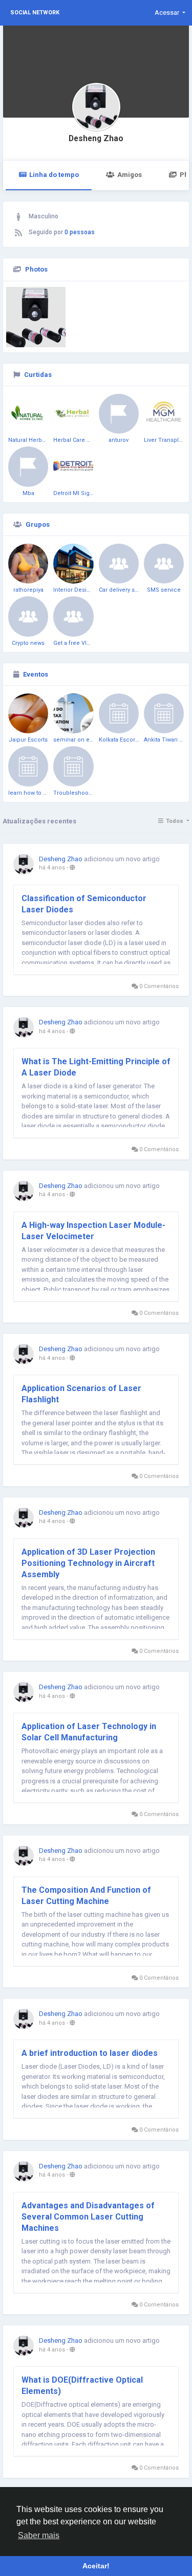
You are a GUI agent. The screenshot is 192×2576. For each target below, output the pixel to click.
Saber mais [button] (39, 2535)
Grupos (38, 524)
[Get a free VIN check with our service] (73, 616)
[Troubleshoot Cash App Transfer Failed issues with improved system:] (73, 766)
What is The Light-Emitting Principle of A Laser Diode (96, 1067)
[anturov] (119, 414)
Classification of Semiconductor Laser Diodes (84, 904)
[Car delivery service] (119, 564)
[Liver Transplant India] (164, 414)
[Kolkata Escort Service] (119, 713)
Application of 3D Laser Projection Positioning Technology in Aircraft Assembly (88, 1563)
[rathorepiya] (28, 564)
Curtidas (38, 375)
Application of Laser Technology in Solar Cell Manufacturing (89, 1732)
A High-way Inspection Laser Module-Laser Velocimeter (93, 1231)
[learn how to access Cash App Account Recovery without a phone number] (28, 766)
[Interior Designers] (73, 564)
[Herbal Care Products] (73, 414)
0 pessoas (80, 232)
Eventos (36, 674)
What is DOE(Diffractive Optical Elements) (82, 2385)
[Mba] (28, 466)
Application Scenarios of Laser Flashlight (81, 1394)
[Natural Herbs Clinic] (28, 414)
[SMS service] (164, 564)
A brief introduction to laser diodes (90, 2053)
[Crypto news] (28, 616)
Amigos (130, 175)
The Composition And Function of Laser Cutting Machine (86, 1896)
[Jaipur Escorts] (28, 713)
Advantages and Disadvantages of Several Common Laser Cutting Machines (88, 2217)
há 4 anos (52, 868)
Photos (36, 269)
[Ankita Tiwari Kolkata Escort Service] (164, 713)
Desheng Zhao (96, 139)
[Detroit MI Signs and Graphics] (73, 466)
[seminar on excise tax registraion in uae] (73, 713)
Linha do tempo (54, 175)
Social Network (35, 13)
